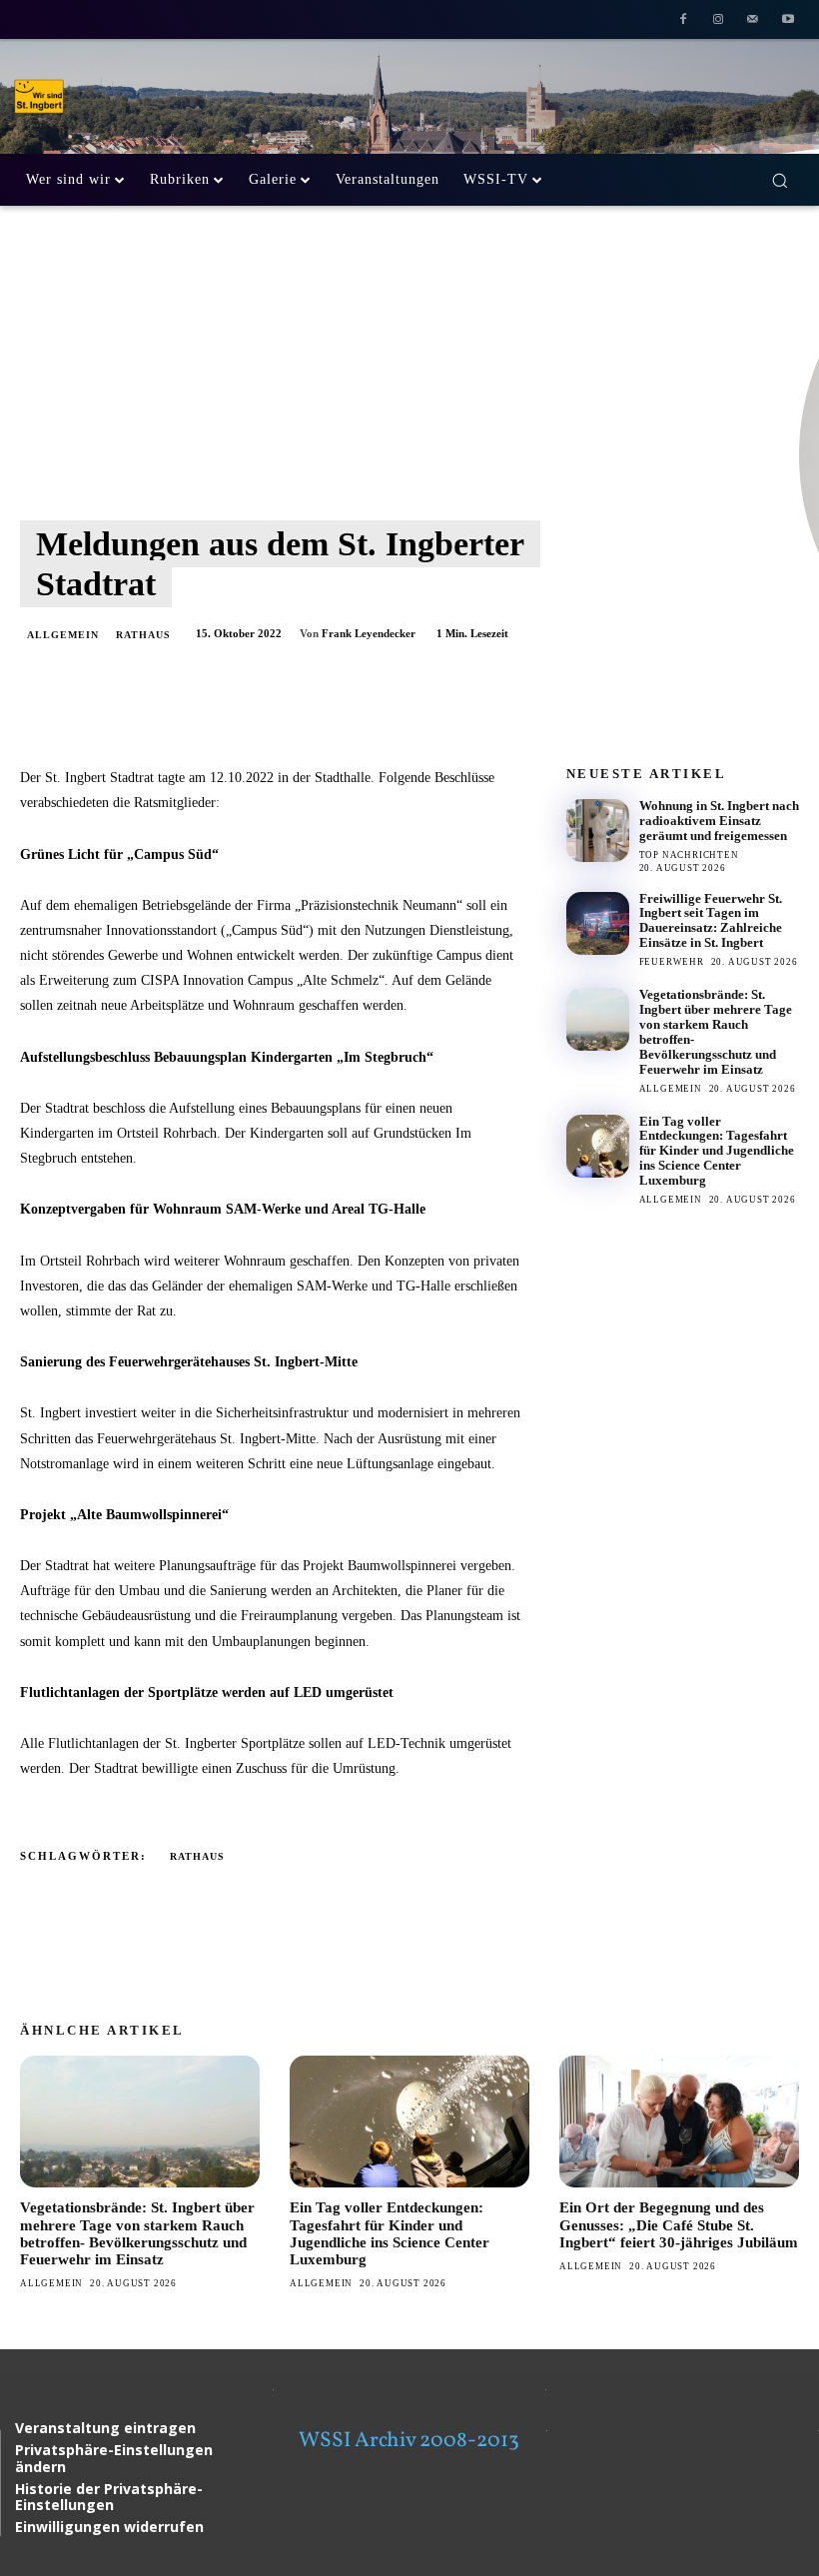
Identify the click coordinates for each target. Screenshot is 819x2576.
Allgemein (63, 635)
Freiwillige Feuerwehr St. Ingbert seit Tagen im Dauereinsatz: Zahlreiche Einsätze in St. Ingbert (711, 921)
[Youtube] (788, 21)
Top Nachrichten (689, 855)
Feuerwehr (672, 962)
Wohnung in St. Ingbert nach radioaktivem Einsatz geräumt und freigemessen (719, 821)
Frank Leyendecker (369, 633)
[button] (780, 180)
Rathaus (143, 635)
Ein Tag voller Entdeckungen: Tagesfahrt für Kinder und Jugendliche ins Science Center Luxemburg (717, 1151)
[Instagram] (719, 21)
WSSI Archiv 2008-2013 (409, 2441)
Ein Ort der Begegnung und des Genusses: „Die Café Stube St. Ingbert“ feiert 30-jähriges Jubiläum (679, 2225)
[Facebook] (684, 21)
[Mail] (753, 21)
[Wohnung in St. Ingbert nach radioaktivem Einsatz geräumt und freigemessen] (598, 831)
